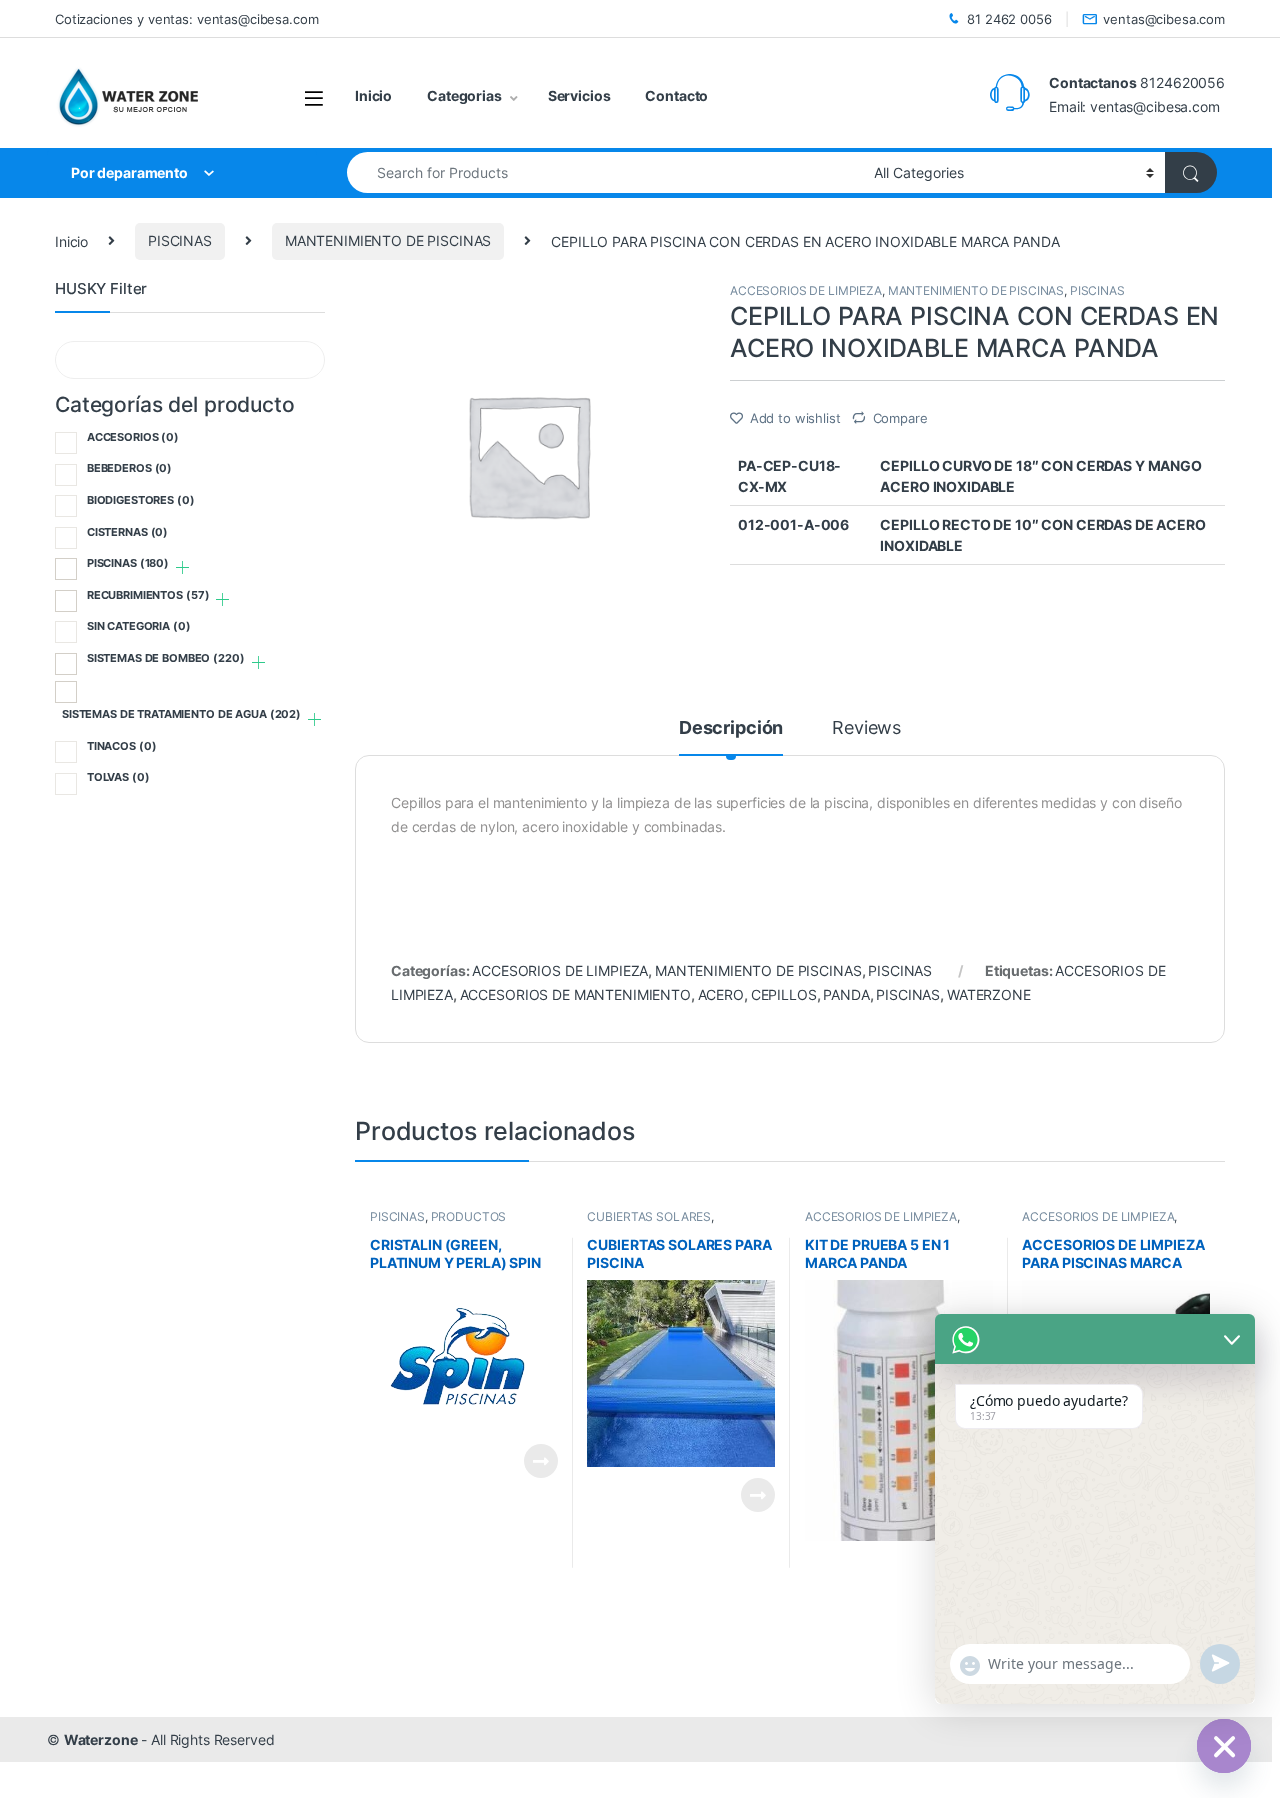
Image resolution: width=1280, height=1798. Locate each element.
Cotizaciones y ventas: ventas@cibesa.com (186, 19)
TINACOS (122, 746)
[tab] (731, 737)
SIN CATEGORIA (139, 626)
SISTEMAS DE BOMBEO (166, 658)
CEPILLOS (784, 994)
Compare (900, 418)
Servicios (579, 95)
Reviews (866, 728)
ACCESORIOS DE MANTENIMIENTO (575, 994)
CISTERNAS (127, 532)
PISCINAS (180, 240)
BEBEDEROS (129, 468)
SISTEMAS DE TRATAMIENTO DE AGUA (181, 714)
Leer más (541, 1461)
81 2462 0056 (1009, 19)
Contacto (676, 95)
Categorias (464, 95)
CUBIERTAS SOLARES (649, 1216)
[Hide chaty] (1224, 1746)
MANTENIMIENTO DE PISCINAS (388, 240)
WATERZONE (989, 994)
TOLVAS (118, 777)
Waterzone (101, 1739)
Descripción (731, 728)
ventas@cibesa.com (1164, 19)
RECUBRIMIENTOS (148, 595)
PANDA (846, 994)
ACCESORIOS (133, 437)
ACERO (721, 994)
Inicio (373, 95)
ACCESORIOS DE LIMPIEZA (806, 290)
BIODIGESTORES (141, 500)
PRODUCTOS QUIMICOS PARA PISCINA (441, 1223)
